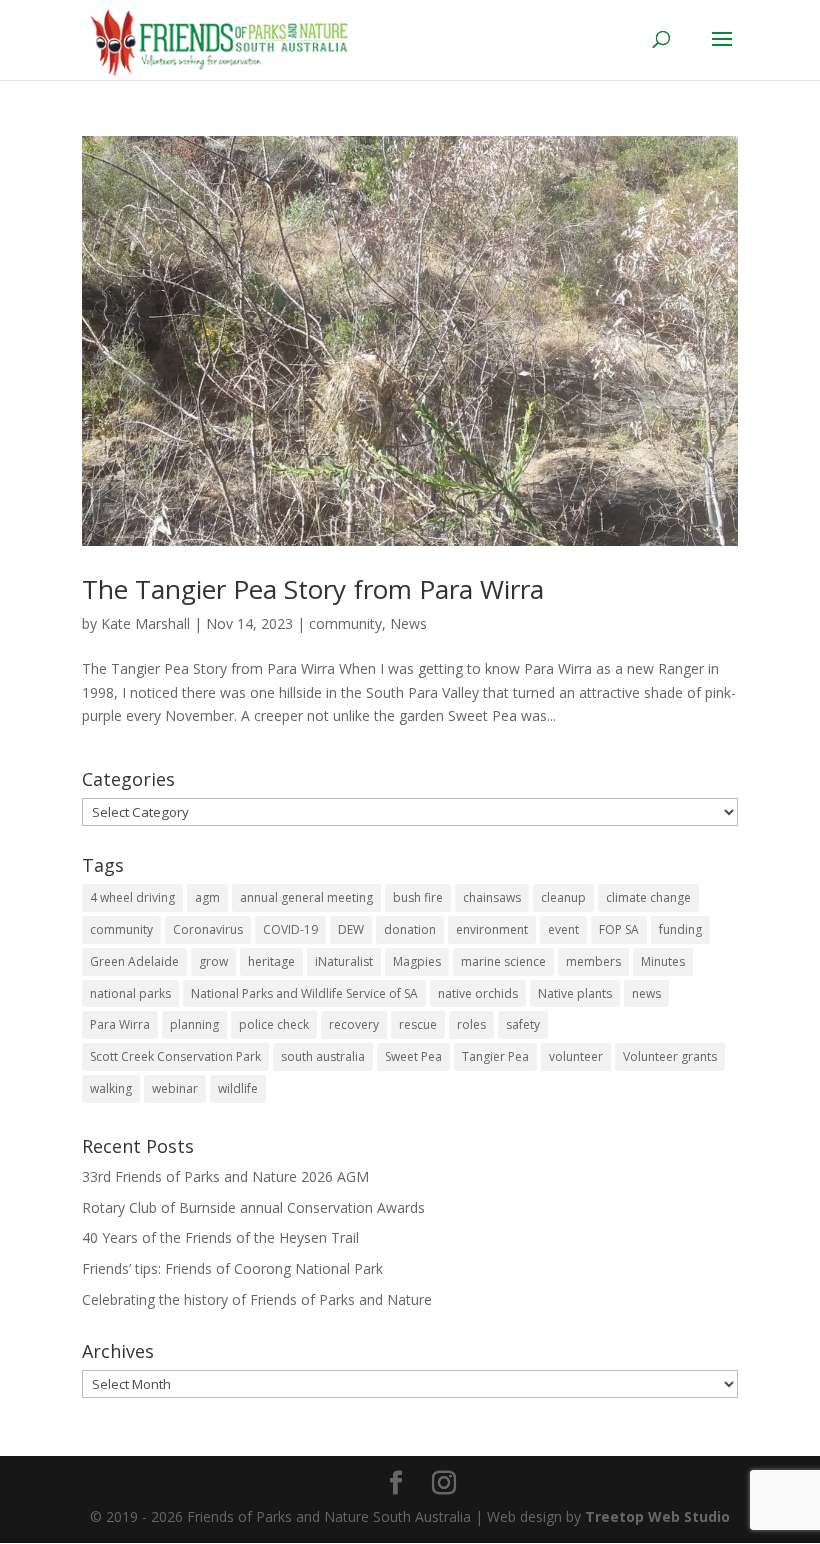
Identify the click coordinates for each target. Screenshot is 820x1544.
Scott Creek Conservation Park (175, 1056)
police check (274, 1024)
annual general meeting (306, 897)
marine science (503, 961)
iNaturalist (344, 961)
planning (194, 1024)
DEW (351, 929)
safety (523, 1024)
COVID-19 (290, 929)
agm (207, 897)
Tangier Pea (495, 1056)
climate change (648, 897)
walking (111, 1088)
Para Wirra (120, 1024)
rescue (418, 1024)
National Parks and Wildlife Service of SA (304, 993)
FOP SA (619, 929)
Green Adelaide (134, 961)
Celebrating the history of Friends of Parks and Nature (257, 1299)
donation (410, 929)
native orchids (478, 993)
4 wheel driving (132, 897)
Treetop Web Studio (657, 1516)
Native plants (575, 993)
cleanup (563, 897)
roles (471, 1024)
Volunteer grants (670, 1056)
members (593, 961)
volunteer (576, 1056)
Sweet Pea (413, 1056)
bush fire (418, 897)
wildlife (238, 1088)
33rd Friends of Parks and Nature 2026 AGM (225, 1176)
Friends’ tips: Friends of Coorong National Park (232, 1268)
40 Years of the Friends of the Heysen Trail (220, 1237)
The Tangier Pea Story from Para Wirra (313, 589)
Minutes (663, 961)
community (345, 623)
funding (680, 929)
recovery (354, 1024)
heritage (271, 961)
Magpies (417, 961)
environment (492, 929)
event (563, 929)
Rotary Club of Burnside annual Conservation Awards (253, 1207)
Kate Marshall (145, 623)
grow (213, 961)
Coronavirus (208, 929)
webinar (175, 1088)
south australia (323, 1056)
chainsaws (492, 897)
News (408, 623)
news (646, 993)
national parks (130, 993)
